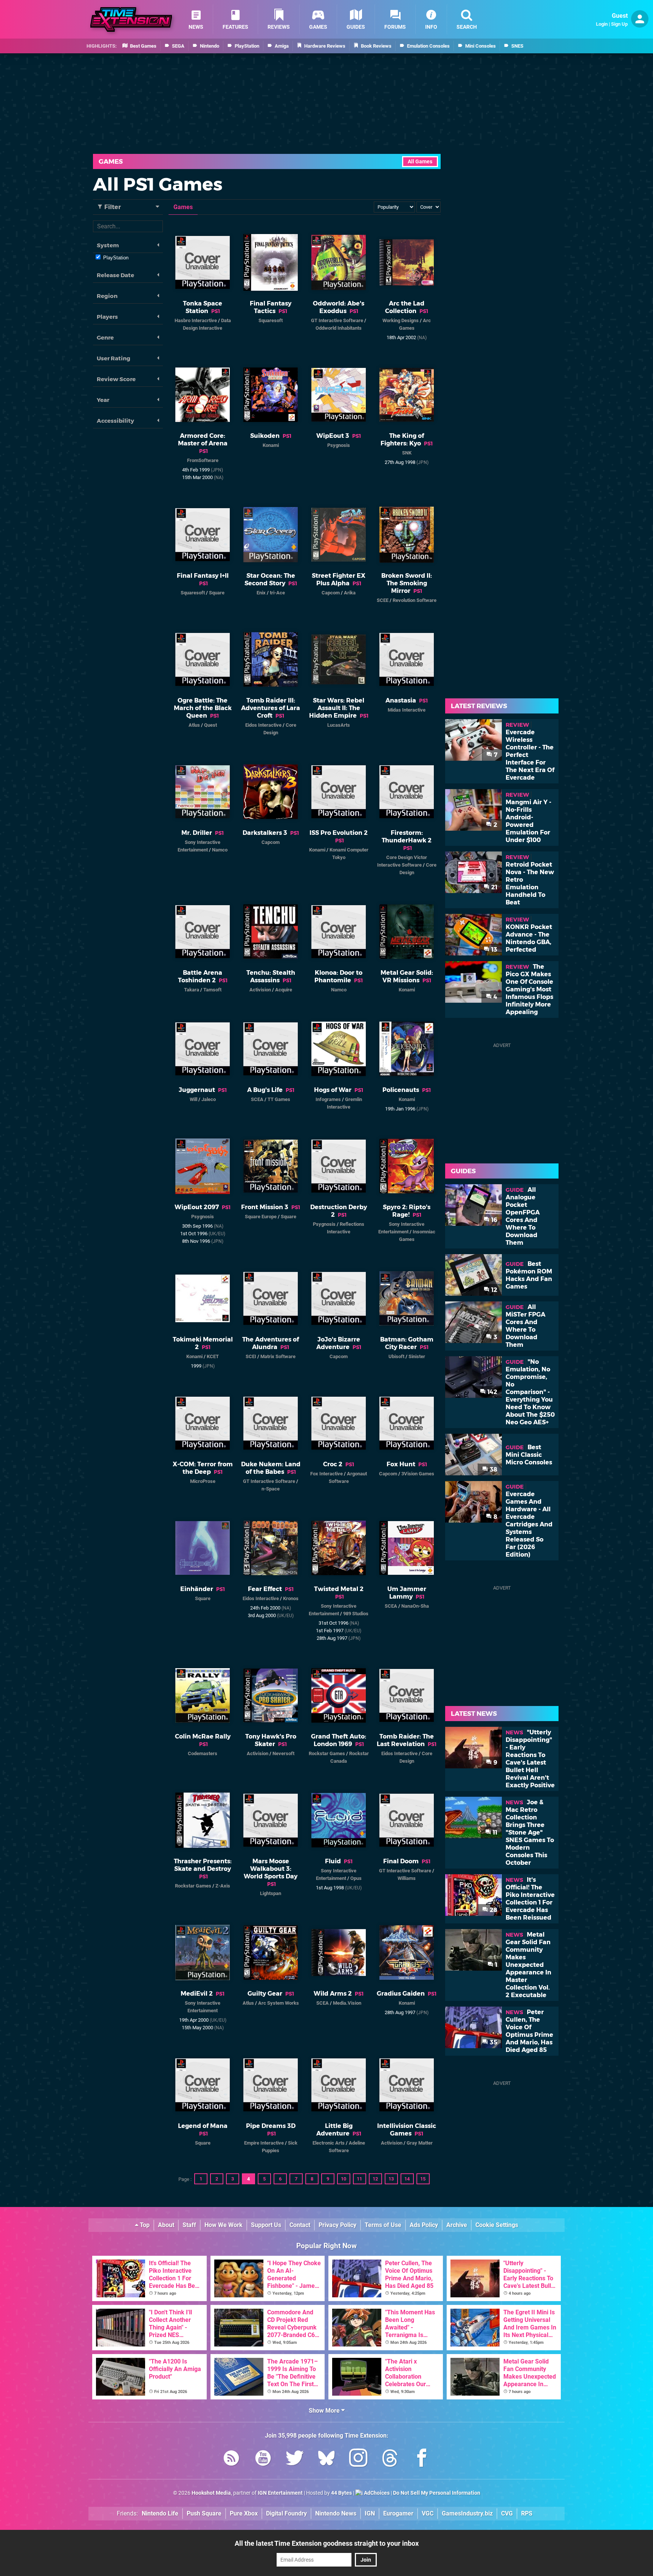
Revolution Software (415, 600)
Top (144, 2225)
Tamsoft (212, 990)
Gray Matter (420, 2143)
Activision (260, 990)
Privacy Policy (337, 2225)
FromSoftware (203, 460)
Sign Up (619, 24)
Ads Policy (424, 2225)
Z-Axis (223, 1886)
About (166, 2225)
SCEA (257, 1099)
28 (493, 1910)
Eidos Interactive (263, 725)
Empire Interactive (264, 2143)
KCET (213, 1356)
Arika (350, 593)
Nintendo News (336, 2513)
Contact (300, 2225)
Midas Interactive (407, 710)
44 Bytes (341, 2493)
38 (493, 1469)
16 (494, 1220)
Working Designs (401, 320)
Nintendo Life (160, 2513)
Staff (189, 2225)
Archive (457, 2225)
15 (423, 2179)
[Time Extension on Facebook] (422, 2459)
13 (391, 2179)
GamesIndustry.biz (467, 2513)
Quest (210, 725)
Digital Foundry (286, 2513)
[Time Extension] (131, 19)
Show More (325, 2411)
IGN (370, 2513)
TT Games (279, 1099)
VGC (428, 2513)
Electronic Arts (329, 2143)
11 (359, 2179)
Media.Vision (347, 2003)
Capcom (331, 593)
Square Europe (261, 1217)
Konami (271, 445)
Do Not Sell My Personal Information (437, 2493)
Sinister (417, 1356)
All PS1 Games (158, 184)
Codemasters (203, 1753)
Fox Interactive (326, 1474)
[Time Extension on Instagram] (358, 2459)
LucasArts (339, 725)
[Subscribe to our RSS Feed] (231, 2459)
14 (407, 2179)
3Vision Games (418, 1474)
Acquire (284, 990)
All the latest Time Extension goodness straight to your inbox (327, 2543)
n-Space (271, 1489)
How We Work (224, 2225)
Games (111, 161)
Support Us (266, 2225)
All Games (420, 162)
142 (492, 1392)
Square (217, 593)
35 (493, 2042)
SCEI (251, 1356)
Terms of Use (383, 2225)
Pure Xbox (244, 2513)
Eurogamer (398, 2513)
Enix (261, 593)
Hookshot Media (211, 2493)
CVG (507, 2513)
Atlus (194, 725)
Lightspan (271, 1893)
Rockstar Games (327, 1753)
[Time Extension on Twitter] (295, 2459)
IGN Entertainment (280, 2493)
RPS (527, 2513)
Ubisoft (396, 1356)
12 (375, 2179)
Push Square (204, 2513)
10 (344, 2179)
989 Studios (356, 1614)
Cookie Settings (497, 2225)
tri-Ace (277, 593)
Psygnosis (339, 445)
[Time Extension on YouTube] (263, 2459)
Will (193, 1099)
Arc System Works (279, 2003)
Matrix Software (278, 1356)
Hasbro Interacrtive (196, 320)
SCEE (383, 600)
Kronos (291, 1598)
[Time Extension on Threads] (390, 2459)
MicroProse (203, 1481)
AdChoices (376, 2493)
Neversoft (283, 1753)
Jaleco (209, 1099)
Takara (192, 990)
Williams (407, 1878)
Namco (220, 850)
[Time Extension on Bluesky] (326, 2459)
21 (494, 887)
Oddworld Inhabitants (339, 328)
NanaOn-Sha (415, 1606)
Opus (356, 1878)
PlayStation (116, 258)
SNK (407, 453)
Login (602, 24)
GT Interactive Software (337, 320)
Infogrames (328, 1099)
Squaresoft (271, 320)
